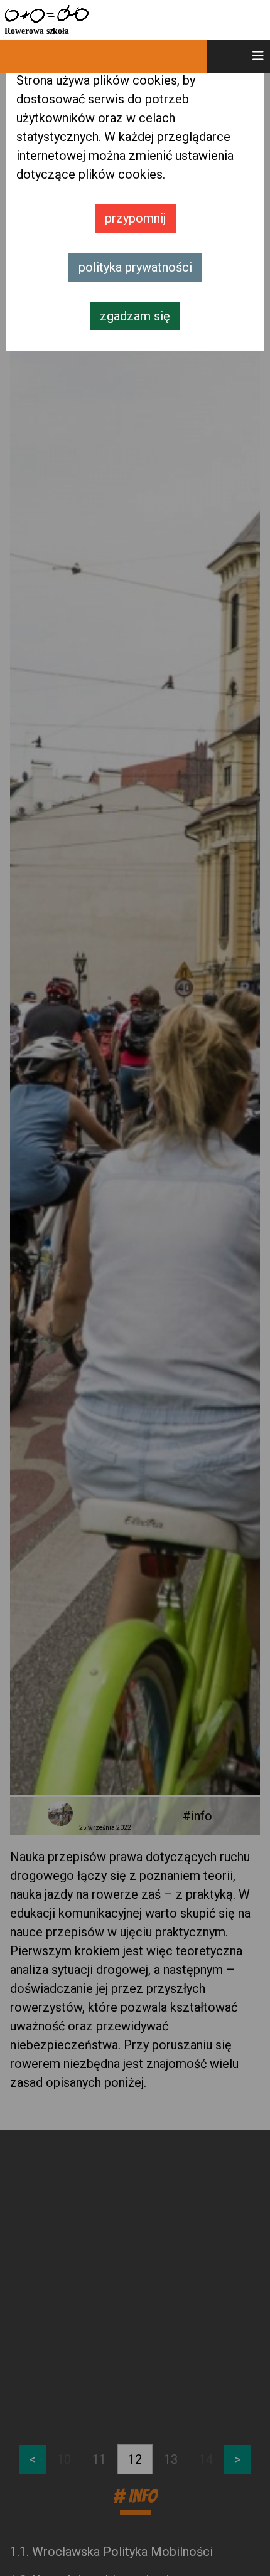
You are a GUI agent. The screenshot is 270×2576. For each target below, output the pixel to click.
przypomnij (135, 218)
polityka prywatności (135, 267)
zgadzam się (135, 316)
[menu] (239, 56)
